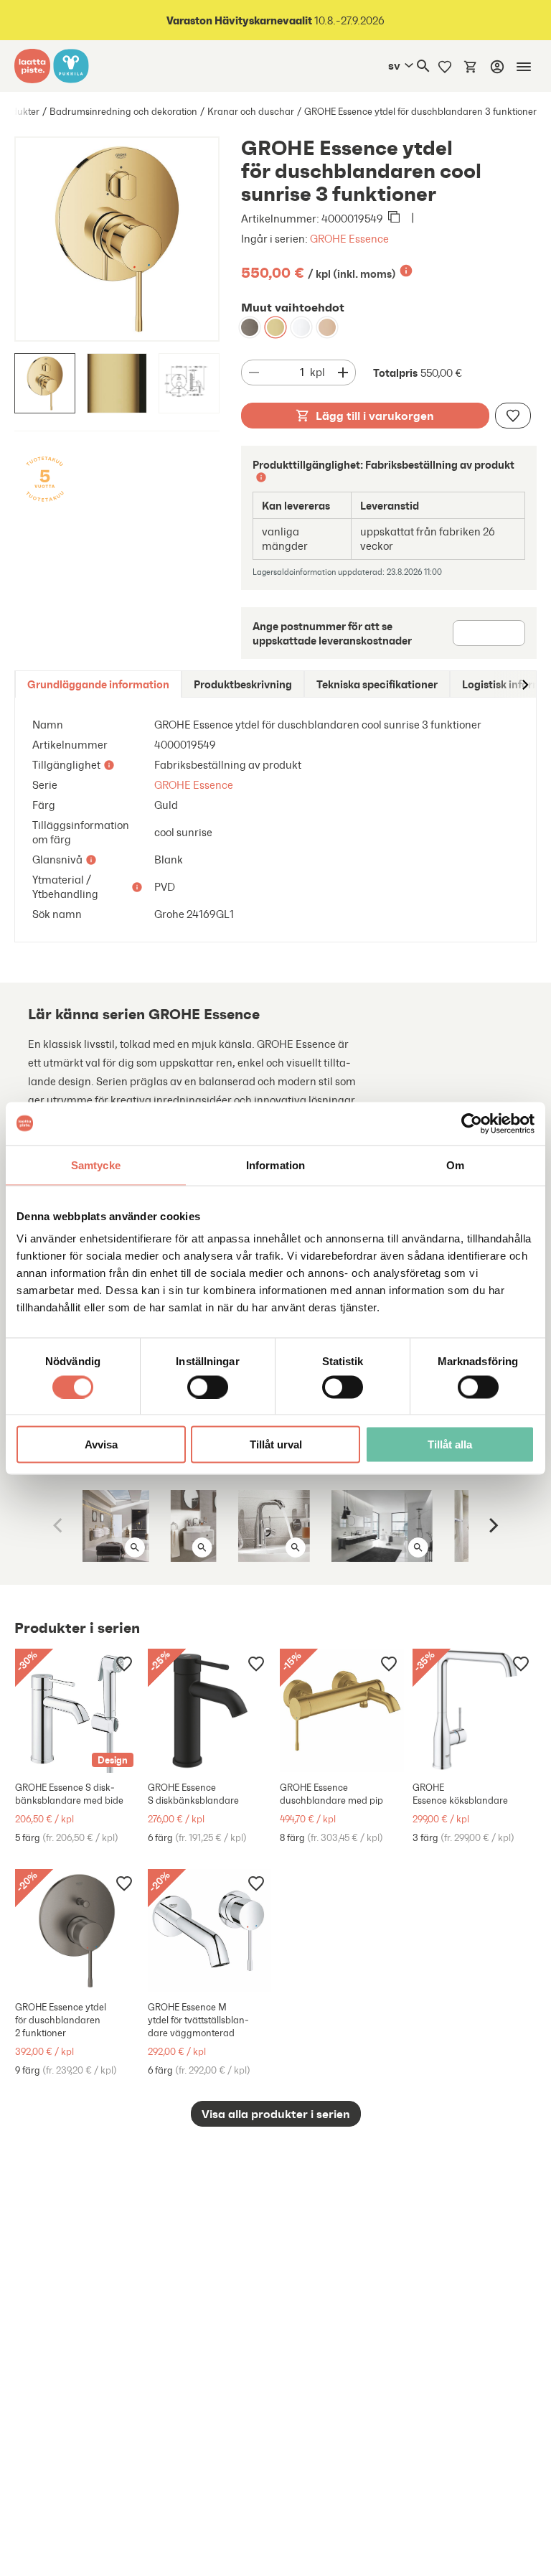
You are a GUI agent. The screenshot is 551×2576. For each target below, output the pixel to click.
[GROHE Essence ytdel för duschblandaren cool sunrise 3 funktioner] (275, 327)
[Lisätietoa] (406, 271)
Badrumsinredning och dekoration (123, 112)
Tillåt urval (276, 1444)
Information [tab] (275, 1165)
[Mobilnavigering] (524, 67)
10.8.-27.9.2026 (275, 20)
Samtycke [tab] (96, 1165)
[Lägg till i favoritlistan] (513, 416)
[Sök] (423, 66)
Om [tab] (455, 1165)
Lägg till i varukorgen (375, 416)
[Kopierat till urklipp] (394, 218)
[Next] (492, 1526)
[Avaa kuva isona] (135, 1547)
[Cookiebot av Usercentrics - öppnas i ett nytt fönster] (472, 1123)
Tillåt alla (450, 1444)
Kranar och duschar (251, 112)
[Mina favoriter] (445, 66)
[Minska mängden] (254, 373)
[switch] (208, 1387)
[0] (471, 66)
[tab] (98, 684)
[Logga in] (497, 67)
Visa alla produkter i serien (276, 2114)
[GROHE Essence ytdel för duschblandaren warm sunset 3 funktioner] (327, 327)
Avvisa (101, 1444)
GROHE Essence (349, 239)
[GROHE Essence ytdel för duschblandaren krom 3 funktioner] (301, 327)
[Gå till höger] (524, 684)
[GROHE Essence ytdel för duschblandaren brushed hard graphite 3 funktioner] (250, 327)
